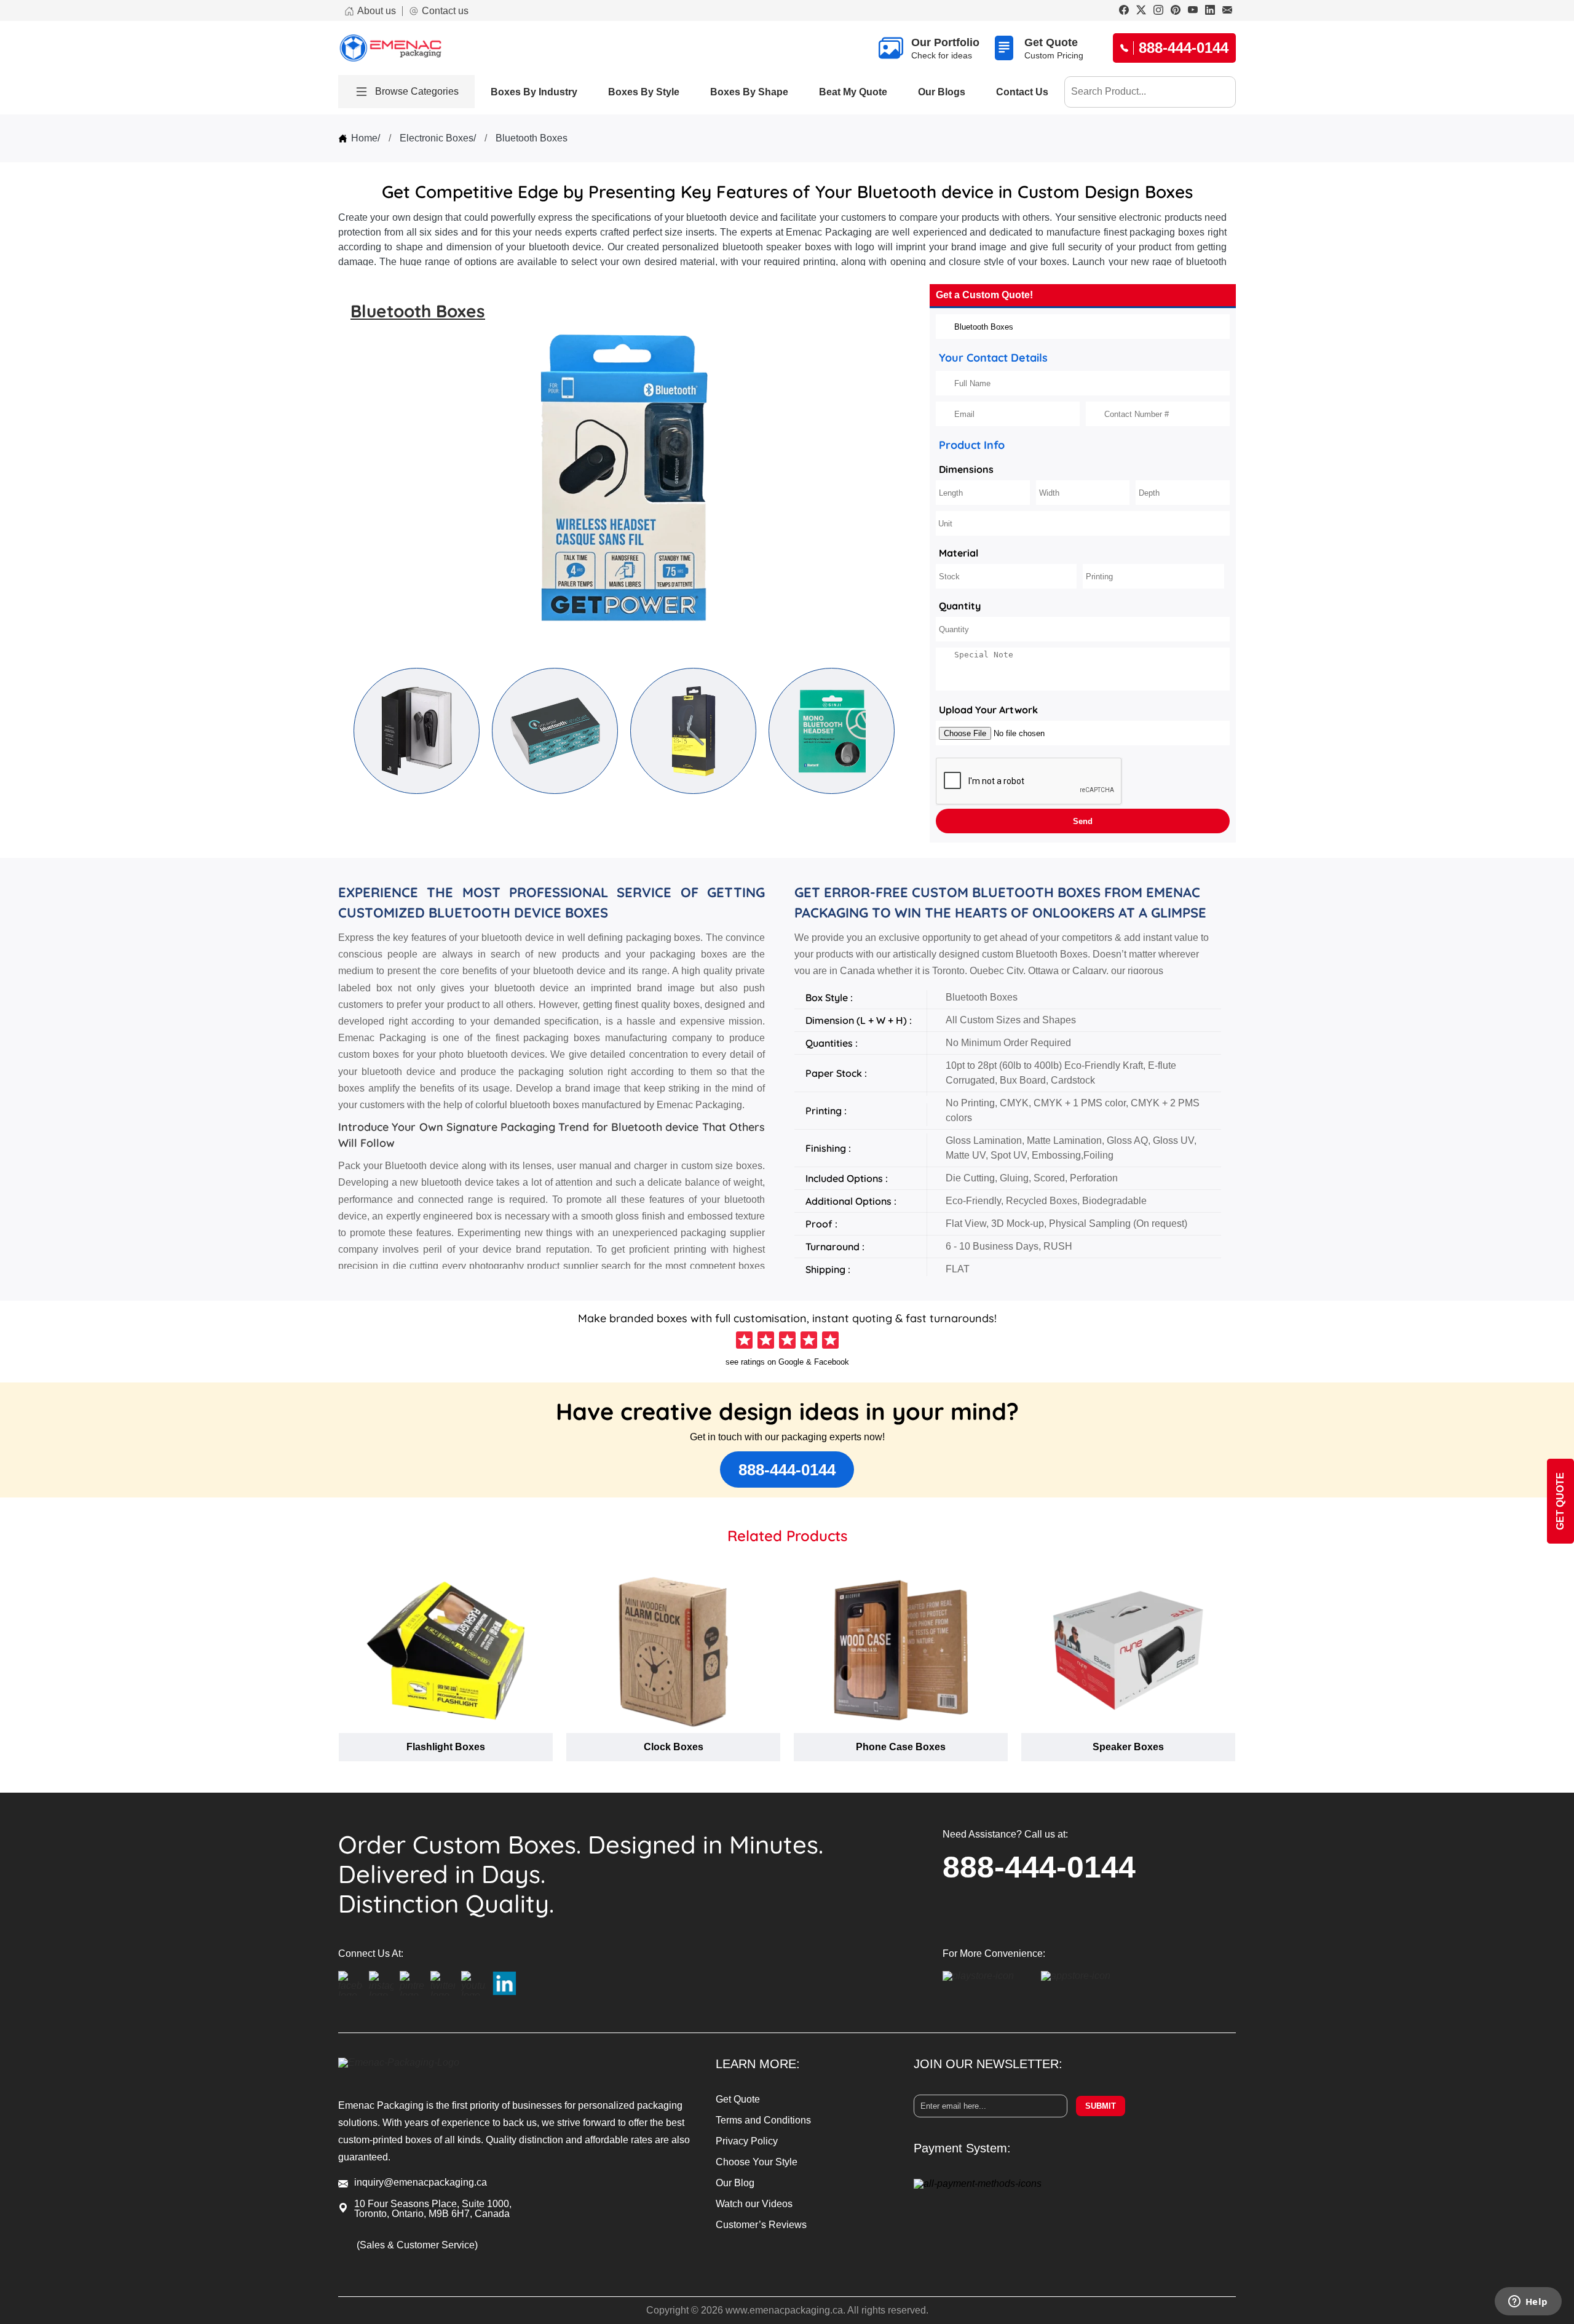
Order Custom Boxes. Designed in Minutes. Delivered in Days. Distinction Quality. (581, 1874)
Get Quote (738, 2099)
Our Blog (735, 2183)
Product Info (972, 445)
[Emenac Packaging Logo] (390, 48)
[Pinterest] (1176, 11)
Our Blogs (942, 92)
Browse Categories (417, 91)
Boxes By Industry (534, 92)
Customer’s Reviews (761, 2225)
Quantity (960, 606)
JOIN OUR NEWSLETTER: (988, 2064)
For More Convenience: (994, 1954)
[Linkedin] (1210, 11)
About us (377, 11)
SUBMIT (1101, 2106)
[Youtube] (1193, 11)
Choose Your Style (757, 2162)
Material (959, 553)
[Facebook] (1124, 11)
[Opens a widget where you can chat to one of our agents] (1528, 2302)
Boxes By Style (644, 92)
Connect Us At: (371, 1954)
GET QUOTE (1560, 1501)
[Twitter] (1141, 11)
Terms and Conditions (763, 2120)
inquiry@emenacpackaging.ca (421, 2182)
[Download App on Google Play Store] (989, 1983)
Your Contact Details (993, 358)
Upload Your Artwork (988, 710)
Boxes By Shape (749, 92)
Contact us (445, 11)
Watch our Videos (754, 2204)
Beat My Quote (853, 92)
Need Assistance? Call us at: (1005, 1834)
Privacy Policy (747, 2141)
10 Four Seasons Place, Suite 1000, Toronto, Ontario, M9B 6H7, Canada (433, 2209)
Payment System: (962, 2148)
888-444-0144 (787, 1470)
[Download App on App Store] (1087, 1983)
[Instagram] (1158, 11)
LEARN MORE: (758, 2064)
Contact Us (1022, 92)
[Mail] (1227, 11)
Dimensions (966, 469)
